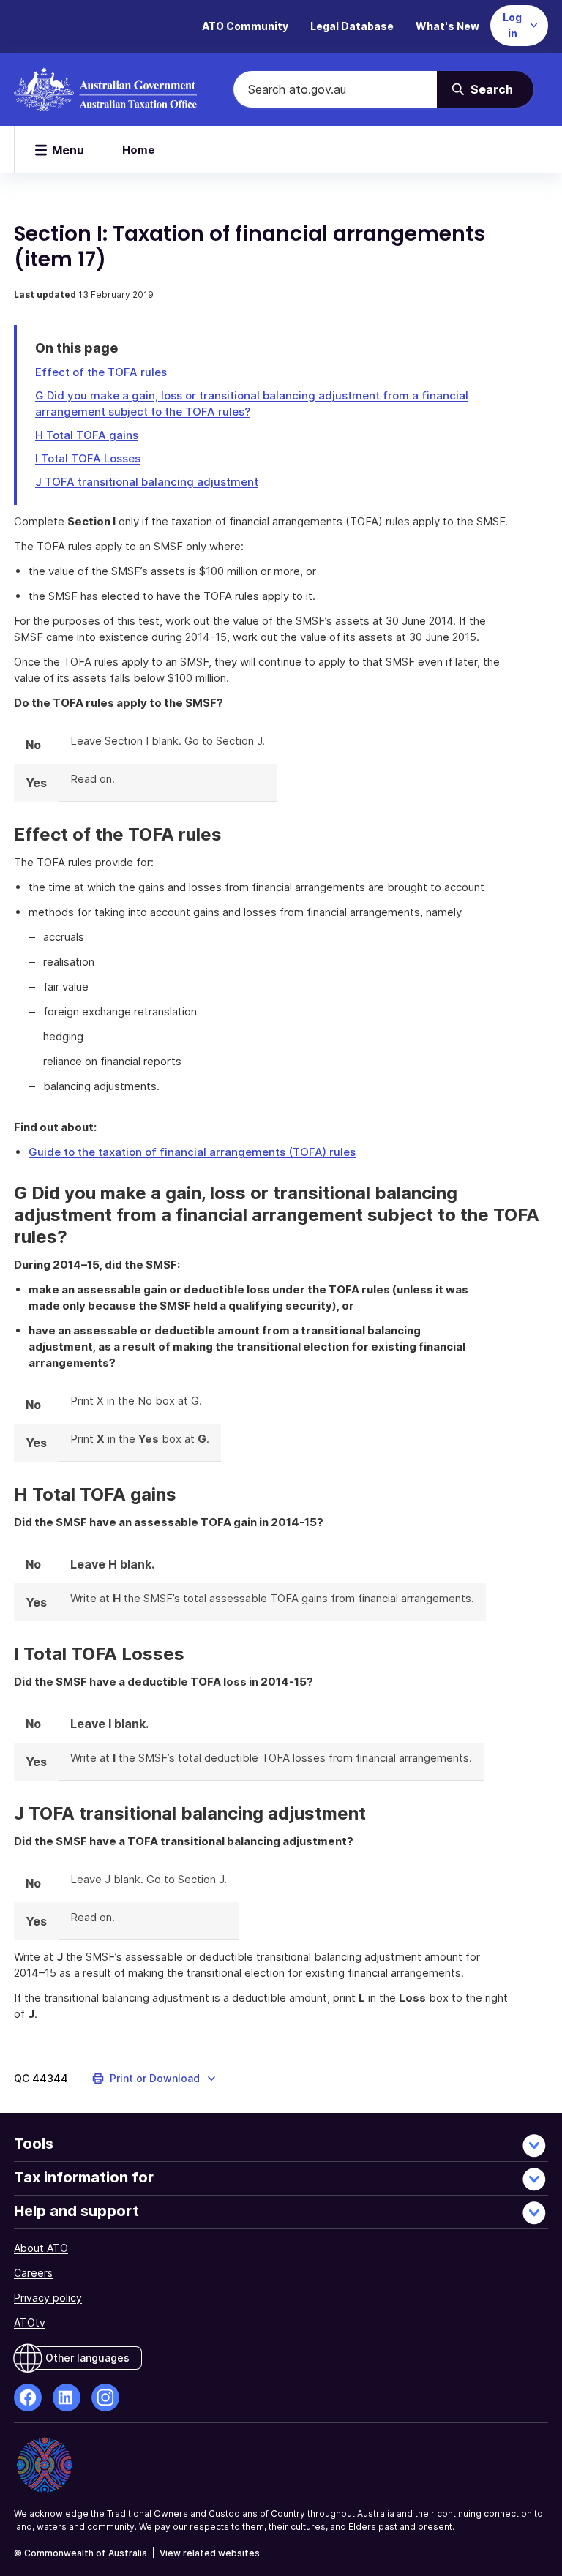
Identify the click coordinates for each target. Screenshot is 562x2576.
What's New (447, 26)
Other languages (87, 2358)
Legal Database (352, 26)
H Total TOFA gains (87, 435)
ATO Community (245, 26)
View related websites (210, 2553)
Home (139, 150)
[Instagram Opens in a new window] (105, 2397)
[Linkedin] (67, 2397)
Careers (33, 2273)
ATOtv (30, 2322)
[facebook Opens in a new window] (28, 2397)
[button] (155, 2079)
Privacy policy (48, 2298)
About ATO (41, 2248)
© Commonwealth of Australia (80, 2553)
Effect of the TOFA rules (101, 372)
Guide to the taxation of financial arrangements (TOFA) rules (192, 1152)
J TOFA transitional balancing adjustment (147, 482)
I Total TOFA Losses (88, 458)
